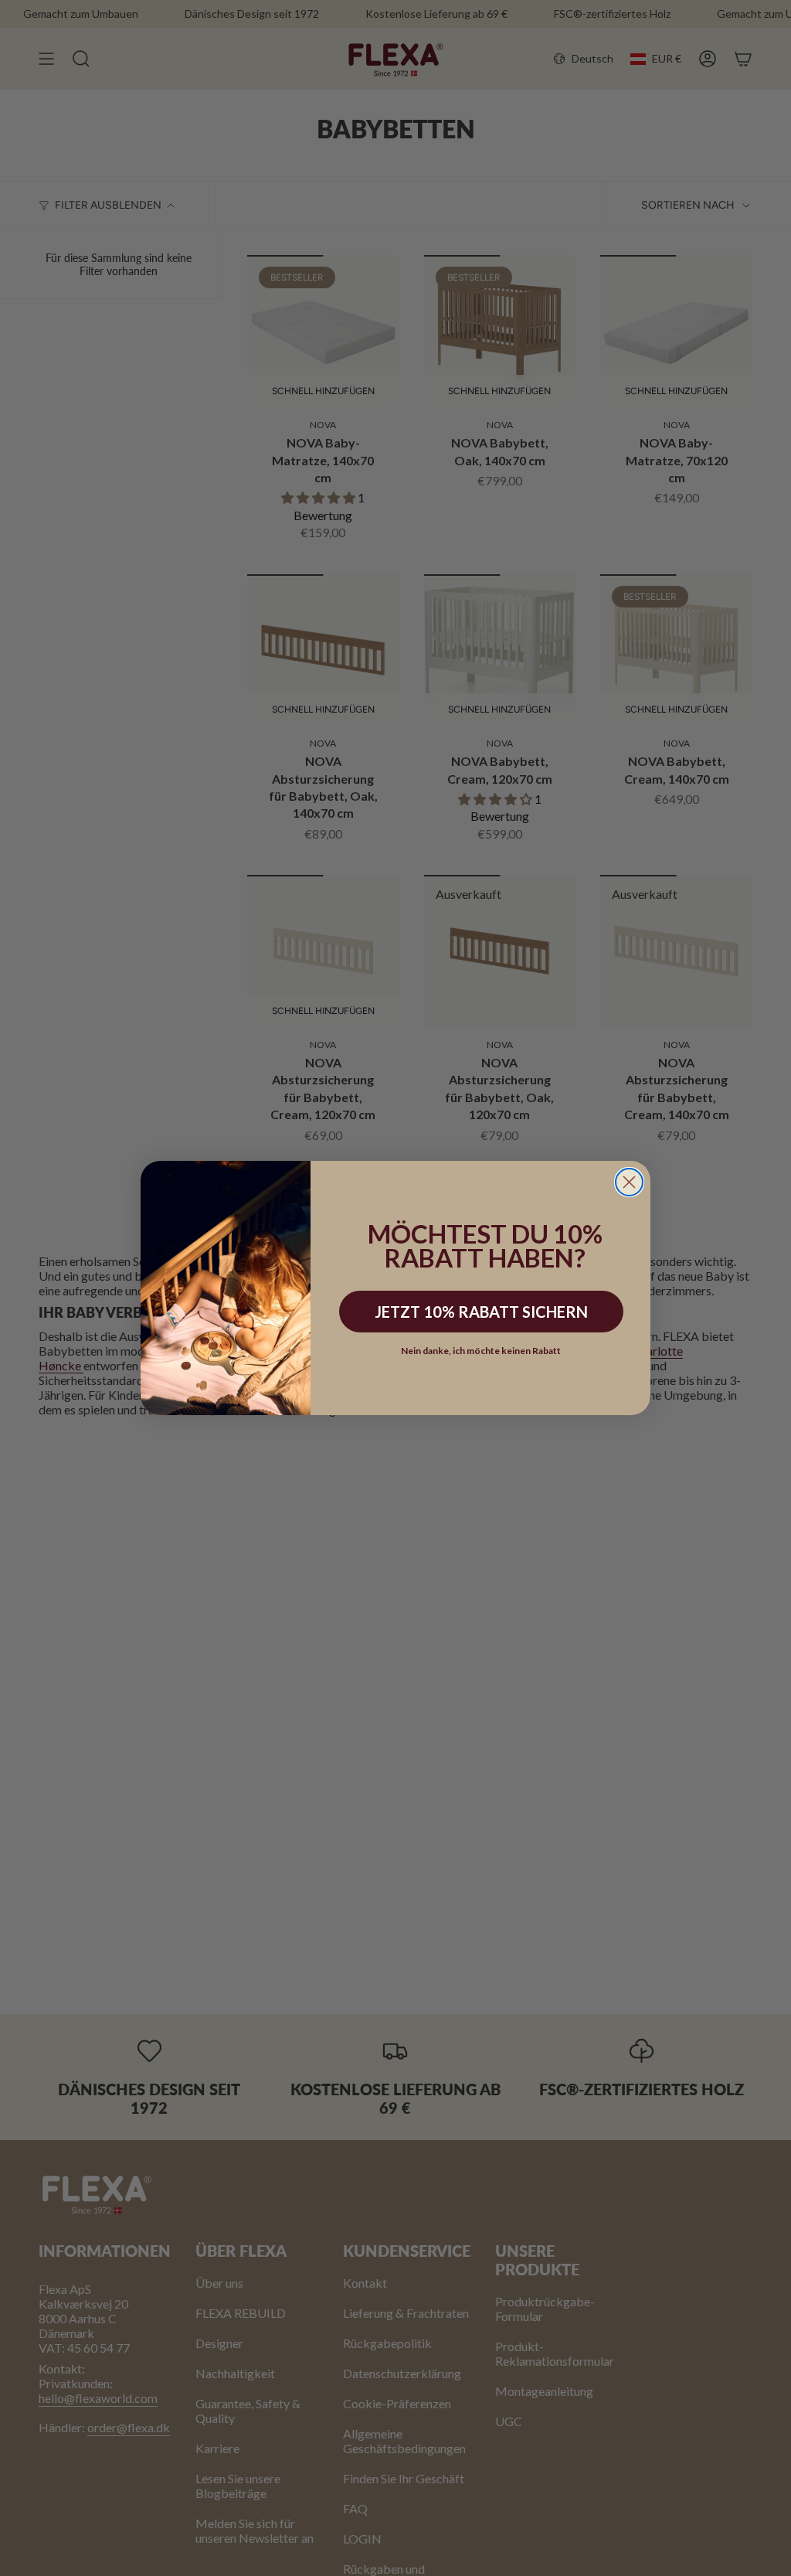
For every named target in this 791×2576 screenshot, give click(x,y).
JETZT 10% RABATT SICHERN (481, 1312)
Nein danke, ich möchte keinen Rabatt (481, 1351)
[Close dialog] (629, 1182)
